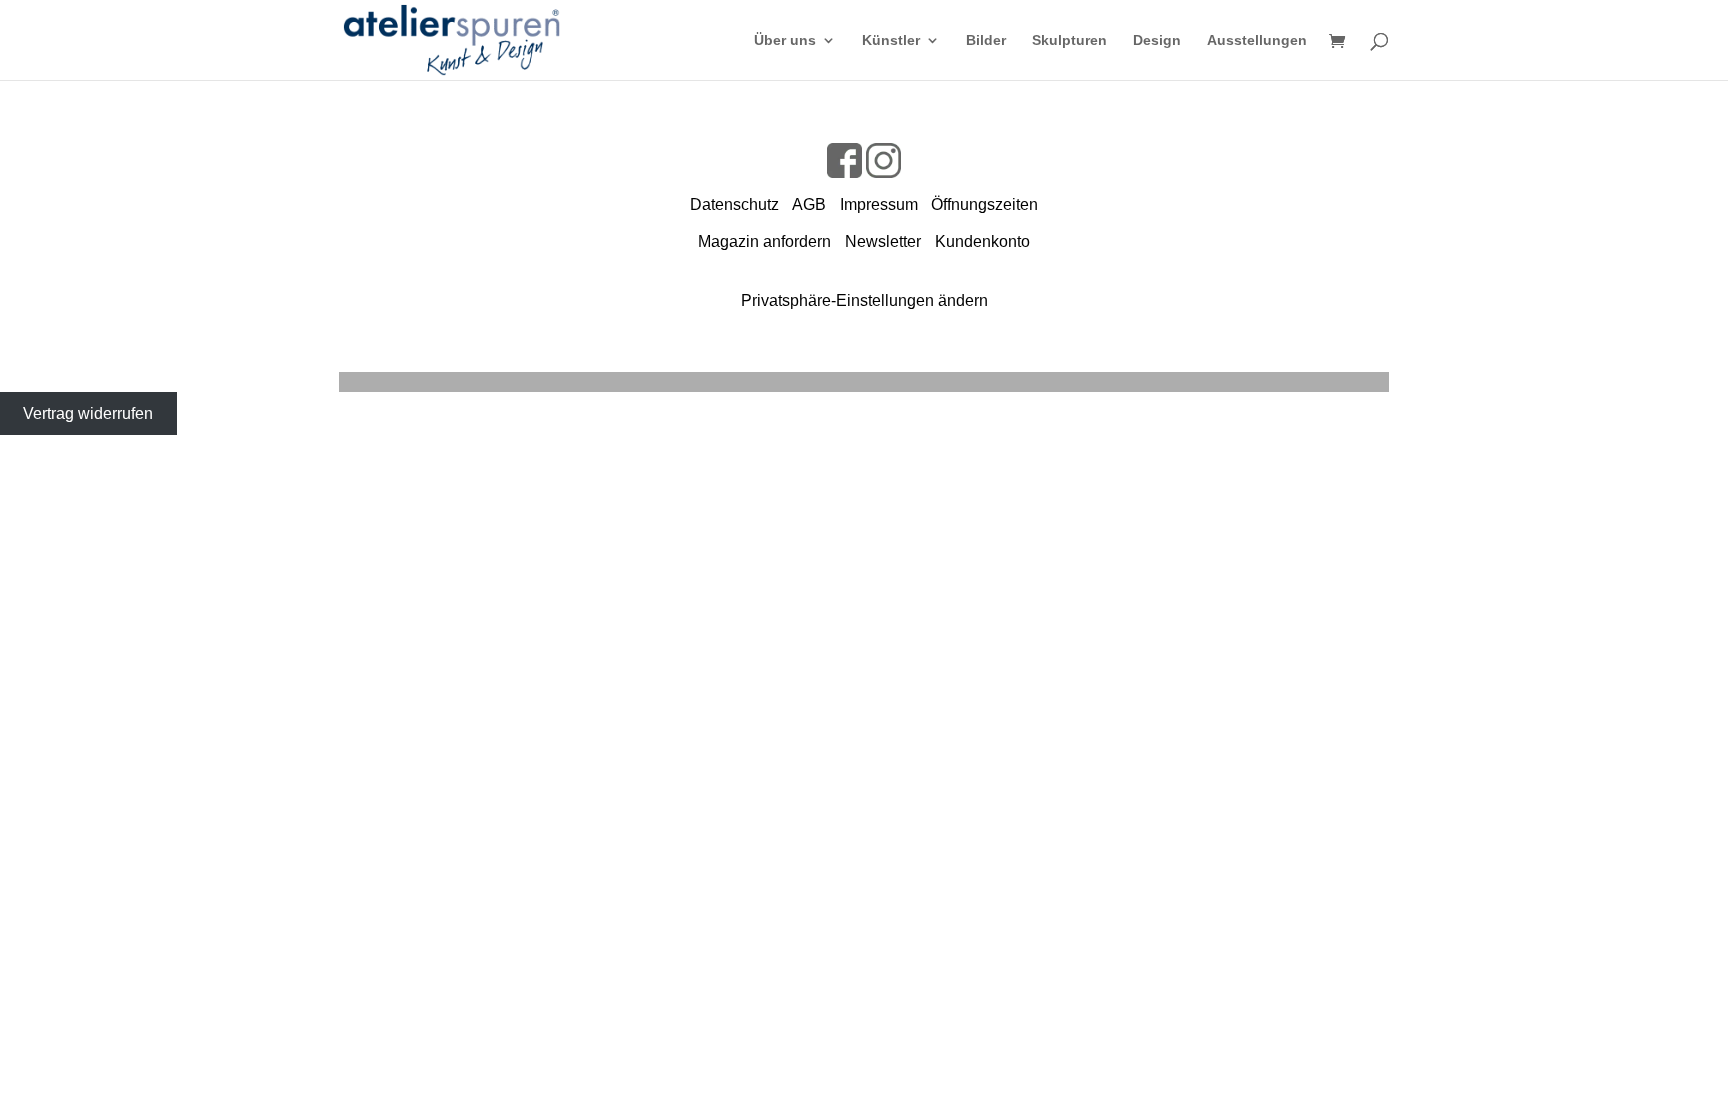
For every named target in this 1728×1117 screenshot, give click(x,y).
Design (1157, 40)
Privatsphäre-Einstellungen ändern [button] (864, 300)
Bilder (986, 40)
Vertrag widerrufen (88, 413)
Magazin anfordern (764, 241)
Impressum (879, 204)
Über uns (785, 40)
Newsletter (883, 241)
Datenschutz (734, 204)
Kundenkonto (982, 241)
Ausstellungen (1257, 40)
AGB (809, 204)
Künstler (891, 40)
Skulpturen (1069, 40)
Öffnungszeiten (984, 204)
